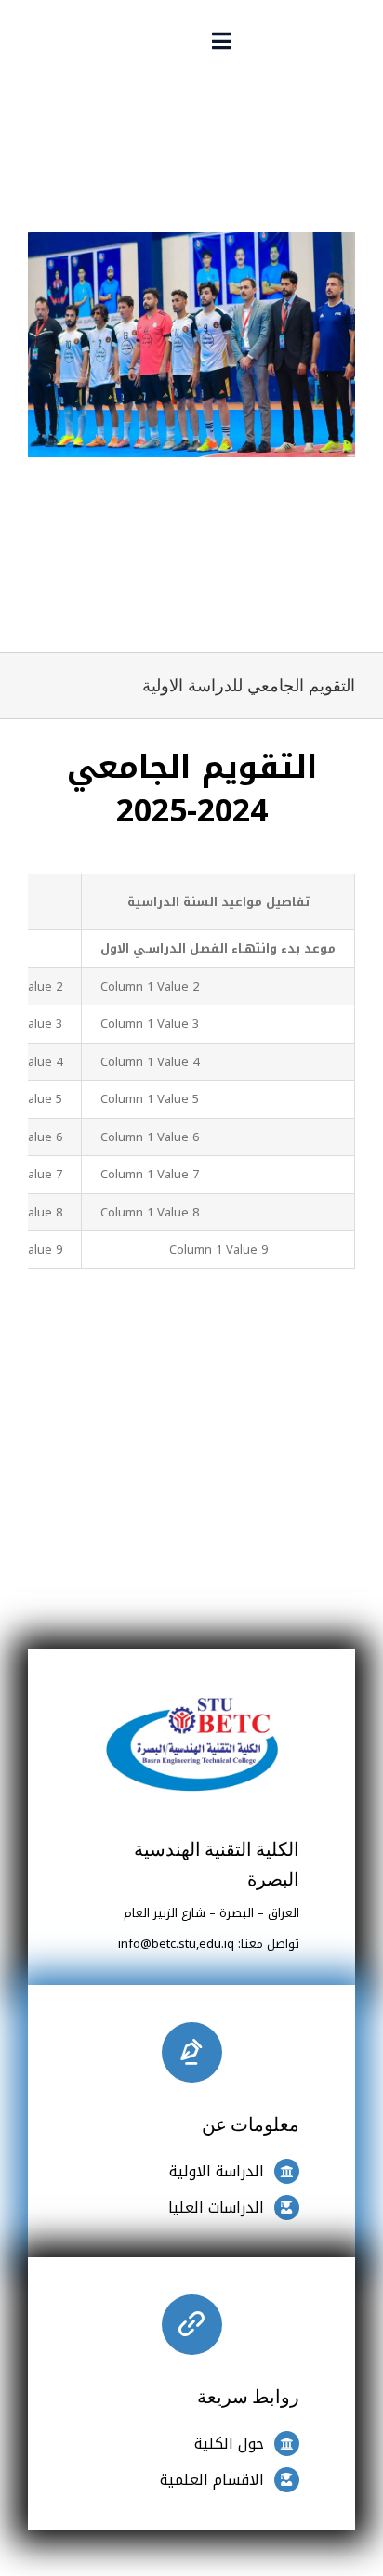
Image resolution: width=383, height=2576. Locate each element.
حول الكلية (229, 2444)
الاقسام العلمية (212, 2480)
